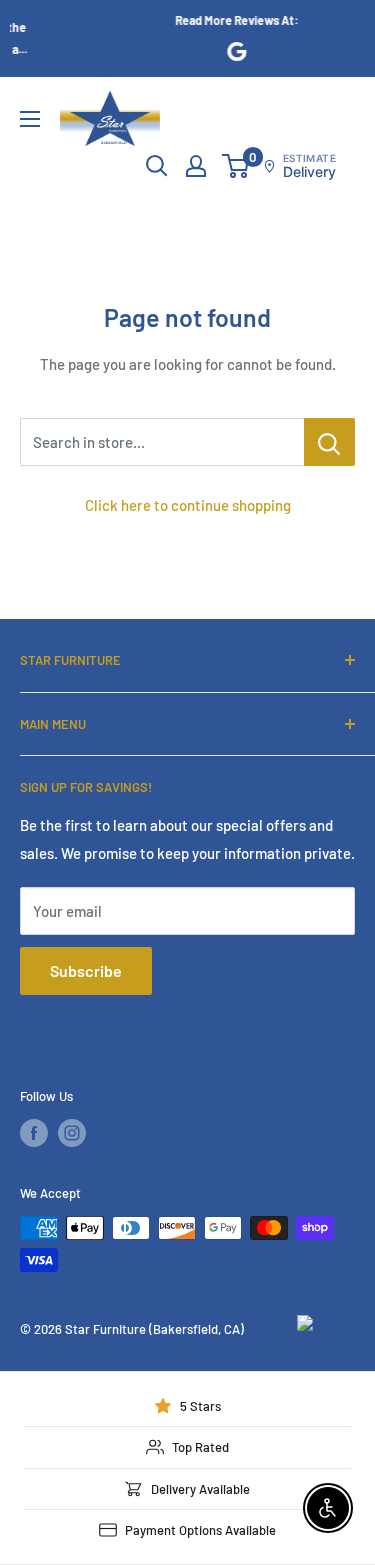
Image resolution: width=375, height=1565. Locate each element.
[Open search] (157, 166)
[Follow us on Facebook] (34, 1133)
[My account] (196, 166)
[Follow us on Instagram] (72, 1133)
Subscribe (86, 970)
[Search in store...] (329, 442)
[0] (236, 166)
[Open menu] (30, 119)
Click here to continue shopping (188, 505)
